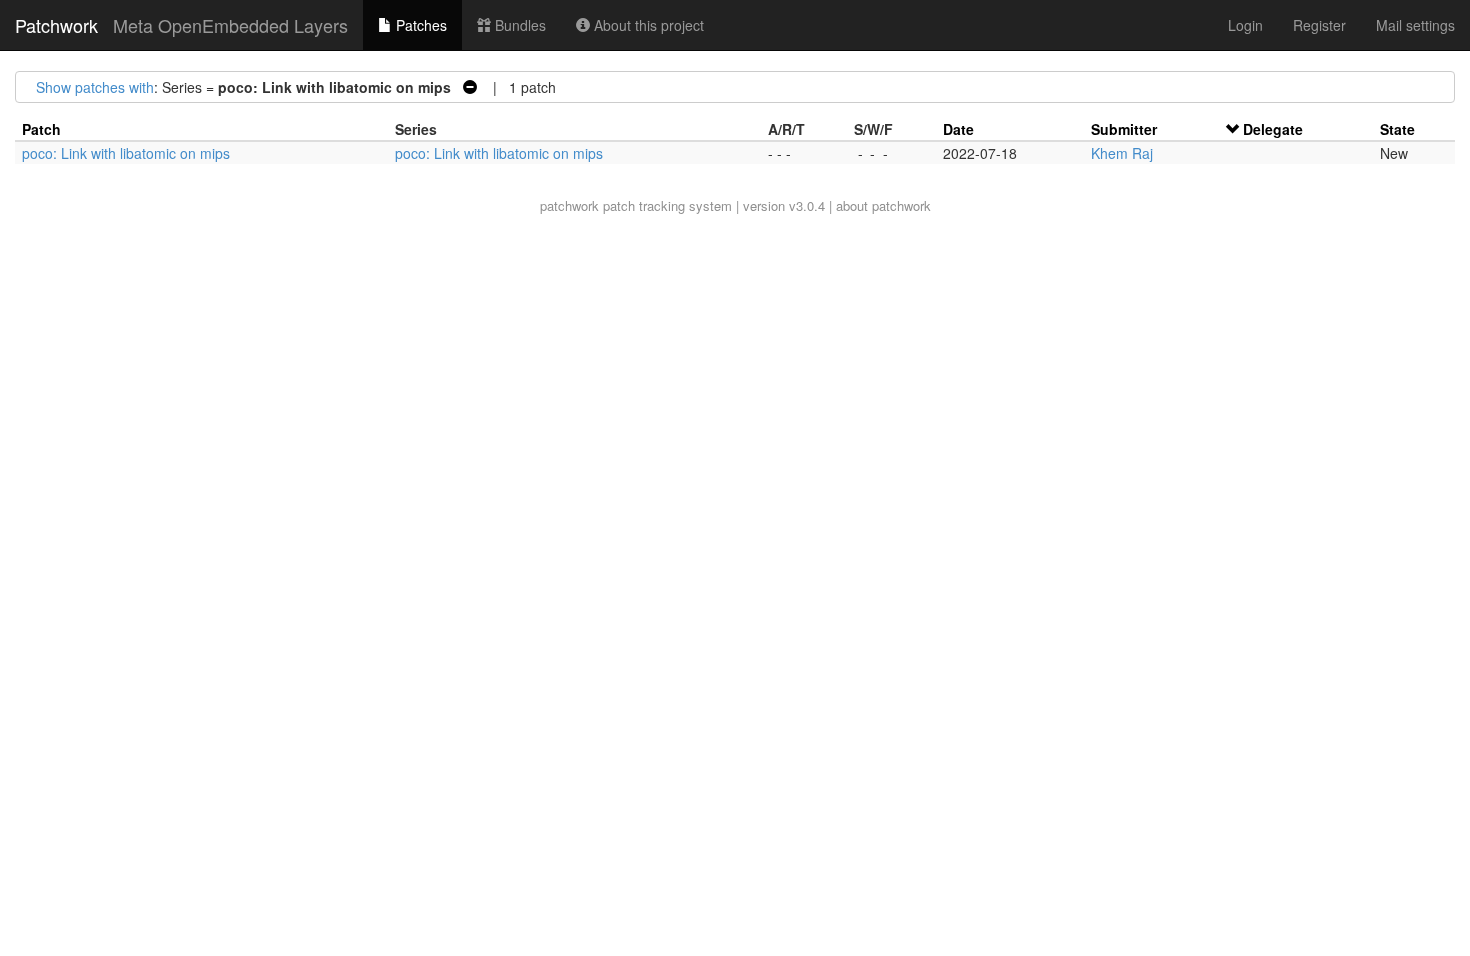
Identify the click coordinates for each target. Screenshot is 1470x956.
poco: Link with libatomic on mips (126, 153)
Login (1245, 25)
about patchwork (883, 205)
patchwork (569, 205)
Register (1319, 25)
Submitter (1124, 129)
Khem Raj (1122, 153)
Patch (41, 129)
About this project (647, 25)
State (1397, 129)
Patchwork (56, 25)
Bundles (518, 25)
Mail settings (1415, 25)
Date (958, 129)
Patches (419, 25)
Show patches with (95, 87)
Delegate (1273, 129)
